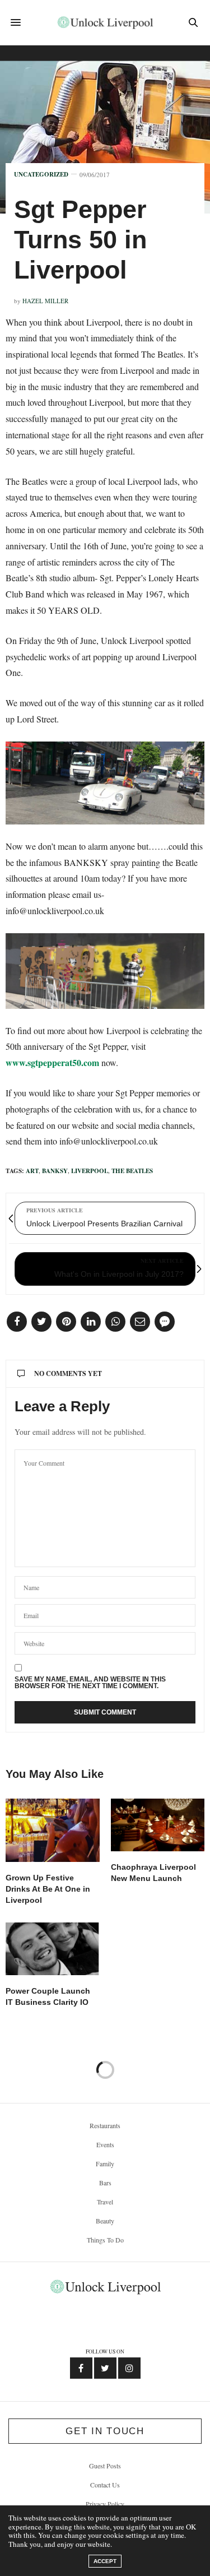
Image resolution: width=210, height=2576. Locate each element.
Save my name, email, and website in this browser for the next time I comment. (90, 1683)
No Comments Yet (68, 1373)
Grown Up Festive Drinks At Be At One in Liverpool (48, 1889)
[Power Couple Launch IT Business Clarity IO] (53, 1949)
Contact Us (105, 2485)
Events (105, 2144)
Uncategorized (41, 175)
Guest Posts (105, 2466)
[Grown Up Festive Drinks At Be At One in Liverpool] (53, 1830)
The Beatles (132, 1171)
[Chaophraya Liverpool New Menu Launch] (158, 1825)
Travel (105, 2202)
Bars (105, 2183)
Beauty (105, 2221)
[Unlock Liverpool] (105, 22)
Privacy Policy (105, 2504)
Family (105, 2163)
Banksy (55, 1171)
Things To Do (105, 2240)
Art (32, 1171)
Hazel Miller (45, 301)
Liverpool (90, 1171)
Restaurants (105, 2125)
